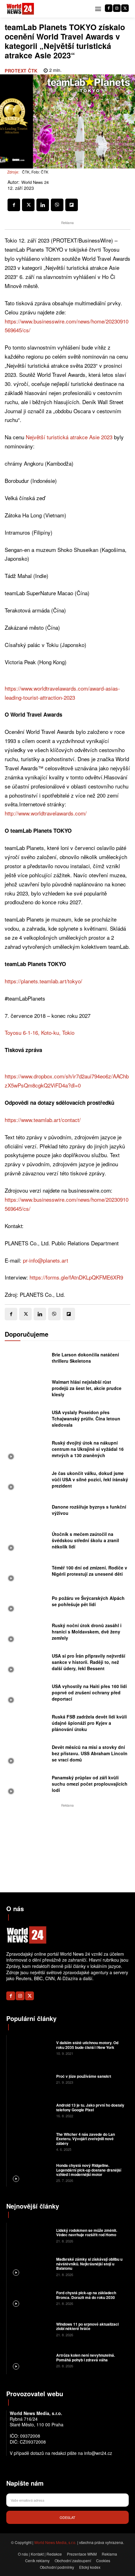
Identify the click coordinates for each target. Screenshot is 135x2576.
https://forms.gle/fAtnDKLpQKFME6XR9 (76, 1277)
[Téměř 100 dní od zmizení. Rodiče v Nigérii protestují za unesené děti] (27, 1572)
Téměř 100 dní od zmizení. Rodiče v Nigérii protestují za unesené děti (89, 1571)
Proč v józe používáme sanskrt (84, 2076)
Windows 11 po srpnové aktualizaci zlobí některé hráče (87, 2326)
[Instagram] (117, 8)
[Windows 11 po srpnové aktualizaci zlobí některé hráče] (31, 2329)
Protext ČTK (21, 71)
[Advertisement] (67, 1848)
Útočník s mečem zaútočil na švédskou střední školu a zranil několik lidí (85, 1540)
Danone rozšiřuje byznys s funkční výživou (89, 1510)
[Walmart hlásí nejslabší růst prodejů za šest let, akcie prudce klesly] (27, 1390)
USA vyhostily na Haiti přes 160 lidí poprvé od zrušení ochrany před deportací (89, 1692)
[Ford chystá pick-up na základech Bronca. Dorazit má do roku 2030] (31, 2298)
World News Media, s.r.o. (55, 2542)
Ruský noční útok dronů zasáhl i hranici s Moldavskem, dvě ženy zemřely (87, 1631)
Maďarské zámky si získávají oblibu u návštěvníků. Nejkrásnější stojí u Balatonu (89, 2264)
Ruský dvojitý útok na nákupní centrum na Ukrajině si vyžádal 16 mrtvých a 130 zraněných (88, 1449)
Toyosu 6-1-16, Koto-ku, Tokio (40, 1032)
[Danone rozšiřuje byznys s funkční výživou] (27, 1512)
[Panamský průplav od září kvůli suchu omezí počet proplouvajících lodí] (27, 1785)
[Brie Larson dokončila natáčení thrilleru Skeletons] (27, 1359)
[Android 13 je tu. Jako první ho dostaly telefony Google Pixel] (31, 2110)
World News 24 (35, 182)
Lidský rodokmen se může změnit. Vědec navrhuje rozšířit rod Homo (87, 2232)
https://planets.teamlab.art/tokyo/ (43, 981)
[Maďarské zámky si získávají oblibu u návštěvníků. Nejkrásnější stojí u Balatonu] (31, 2266)
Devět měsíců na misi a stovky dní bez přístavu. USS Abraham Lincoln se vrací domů (90, 1753)
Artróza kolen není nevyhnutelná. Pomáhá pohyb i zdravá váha (86, 2357)
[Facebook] (109, 8)
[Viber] (57, 205)
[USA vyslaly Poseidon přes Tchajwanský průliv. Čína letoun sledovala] (27, 1420)
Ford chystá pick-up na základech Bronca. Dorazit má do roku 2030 (86, 2295)
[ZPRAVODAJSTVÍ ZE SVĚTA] (20, 9)
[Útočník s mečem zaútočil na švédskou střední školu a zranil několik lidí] (27, 1542)
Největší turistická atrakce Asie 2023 (69, 437)
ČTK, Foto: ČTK (35, 172)
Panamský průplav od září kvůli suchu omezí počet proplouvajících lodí (90, 1784)
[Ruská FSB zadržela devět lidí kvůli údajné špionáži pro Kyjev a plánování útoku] (27, 1725)
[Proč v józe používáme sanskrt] (31, 2079)
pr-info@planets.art (46, 1260)
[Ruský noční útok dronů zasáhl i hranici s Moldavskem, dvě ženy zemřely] (27, 1633)
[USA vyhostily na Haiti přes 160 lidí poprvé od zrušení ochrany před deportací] (27, 1694)
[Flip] (72, 205)
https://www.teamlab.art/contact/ (43, 1120)
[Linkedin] (43, 205)
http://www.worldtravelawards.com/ (46, 813)
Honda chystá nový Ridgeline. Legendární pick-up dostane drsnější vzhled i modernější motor (89, 2170)
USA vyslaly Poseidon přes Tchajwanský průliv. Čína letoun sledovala (86, 1418)
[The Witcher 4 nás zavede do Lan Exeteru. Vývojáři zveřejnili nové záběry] (31, 2141)
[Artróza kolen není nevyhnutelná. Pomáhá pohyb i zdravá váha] (31, 2360)
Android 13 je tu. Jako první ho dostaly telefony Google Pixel (90, 2107)
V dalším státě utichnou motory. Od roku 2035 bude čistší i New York (87, 2045)
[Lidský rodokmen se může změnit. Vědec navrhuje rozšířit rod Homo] (31, 2235)
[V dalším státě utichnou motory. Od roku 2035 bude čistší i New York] (31, 2048)
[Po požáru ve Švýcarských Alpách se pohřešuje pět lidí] (27, 1603)
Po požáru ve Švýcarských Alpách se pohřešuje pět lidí (88, 1601)
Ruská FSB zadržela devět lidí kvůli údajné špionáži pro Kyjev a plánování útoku (89, 1723)
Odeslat (67, 2517)
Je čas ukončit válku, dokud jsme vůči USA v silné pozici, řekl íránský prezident (90, 1479)
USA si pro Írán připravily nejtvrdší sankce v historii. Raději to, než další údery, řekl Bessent (89, 1662)
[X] (125, 8)
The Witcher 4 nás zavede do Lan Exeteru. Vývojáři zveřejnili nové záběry (86, 2139)
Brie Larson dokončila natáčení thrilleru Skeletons (85, 1358)
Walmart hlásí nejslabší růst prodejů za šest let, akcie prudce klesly (87, 1388)
